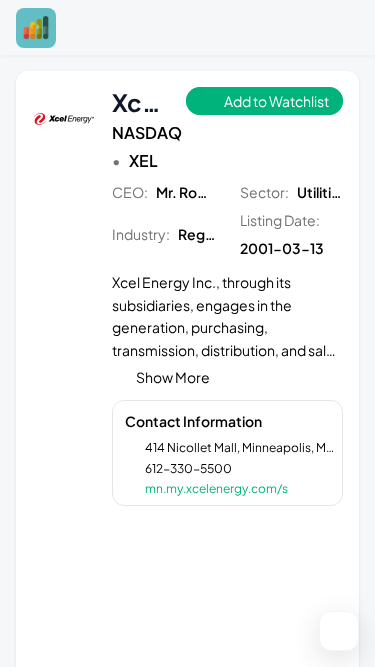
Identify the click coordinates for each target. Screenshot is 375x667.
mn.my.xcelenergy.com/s (216, 488)
